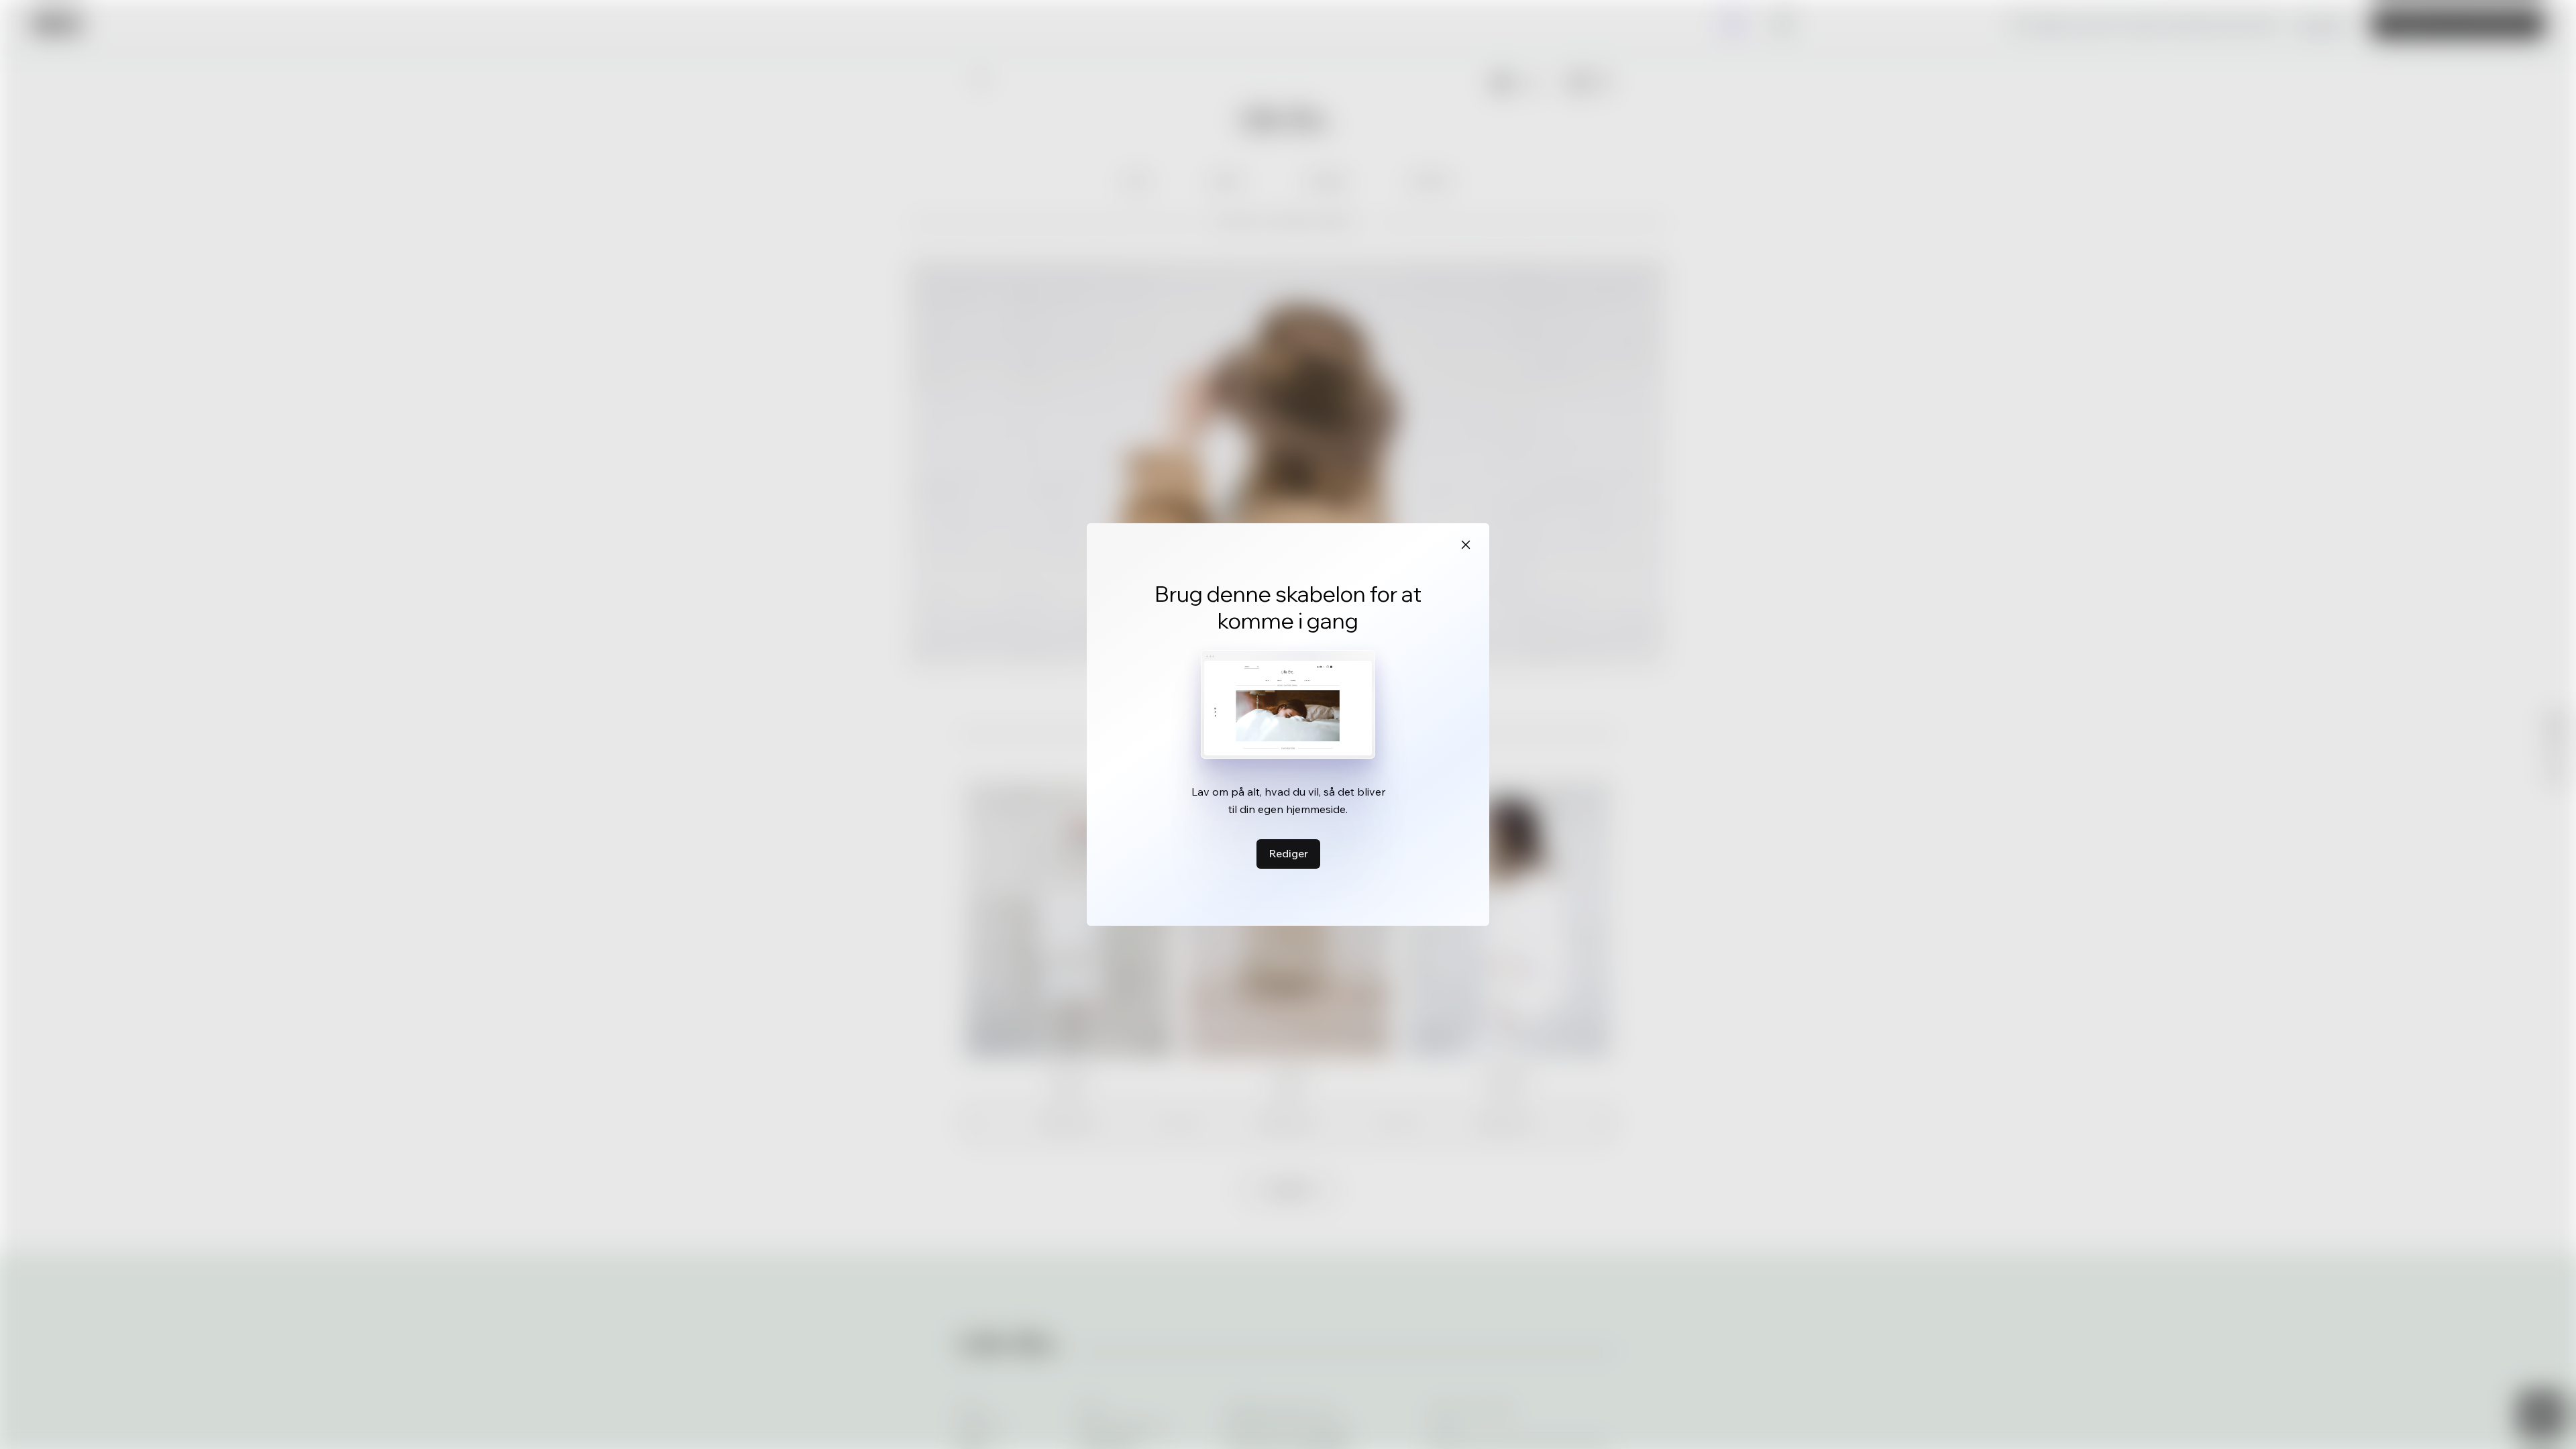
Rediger (1288, 853)
